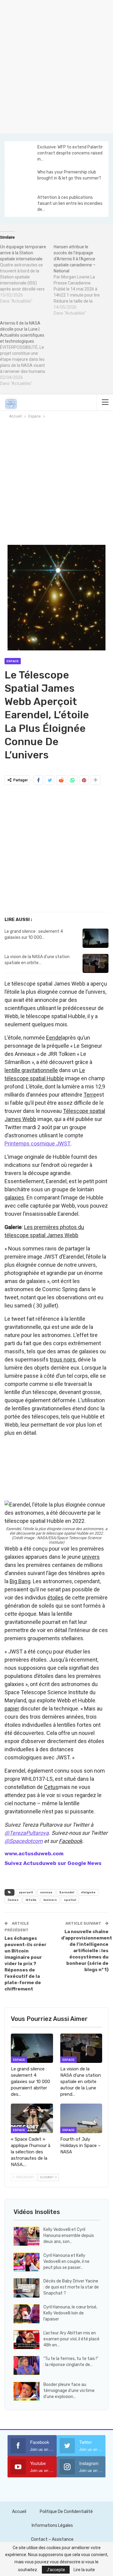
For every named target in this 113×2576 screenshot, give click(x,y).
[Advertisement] (56, 66)
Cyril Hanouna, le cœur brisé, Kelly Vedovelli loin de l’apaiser (70, 2313)
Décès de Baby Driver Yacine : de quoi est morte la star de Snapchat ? (71, 2287)
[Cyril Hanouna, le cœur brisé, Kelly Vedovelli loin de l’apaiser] (27, 2314)
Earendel (67, 1892)
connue (46, 1892)
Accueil (19, 2512)
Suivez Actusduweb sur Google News (53, 1863)
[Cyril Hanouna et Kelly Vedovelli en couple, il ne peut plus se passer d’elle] (27, 2262)
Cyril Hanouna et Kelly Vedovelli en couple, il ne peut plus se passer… (66, 2262)
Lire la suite (84, 2570)
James (13, 1900)
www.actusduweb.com (34, 1853)
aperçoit (26, 1892)
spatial (70, 1900)
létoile (31, 1900)
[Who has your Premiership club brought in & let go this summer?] (20, 179)
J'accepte (56, 2570)
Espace (13, 661)
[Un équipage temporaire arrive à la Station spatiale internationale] (27, 274)
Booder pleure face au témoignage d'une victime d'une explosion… (69, 2391)
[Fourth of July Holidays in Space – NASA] (81, 2118)
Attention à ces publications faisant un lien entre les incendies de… (70, 203)
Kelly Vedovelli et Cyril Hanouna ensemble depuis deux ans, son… (69, 2236)
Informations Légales (52, 2525)
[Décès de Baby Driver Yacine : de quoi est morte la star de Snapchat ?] (27, 2288)
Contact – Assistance (52, 2539)
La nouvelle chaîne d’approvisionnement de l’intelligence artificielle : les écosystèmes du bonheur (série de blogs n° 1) (87, 1951)
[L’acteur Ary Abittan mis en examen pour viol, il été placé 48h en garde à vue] (27, 2340)
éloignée (88, 1892)
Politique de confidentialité (66, 2512)
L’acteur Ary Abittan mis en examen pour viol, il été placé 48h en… (71, 2339)
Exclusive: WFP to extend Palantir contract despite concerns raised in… (70, 153)
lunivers (50, 1900)
